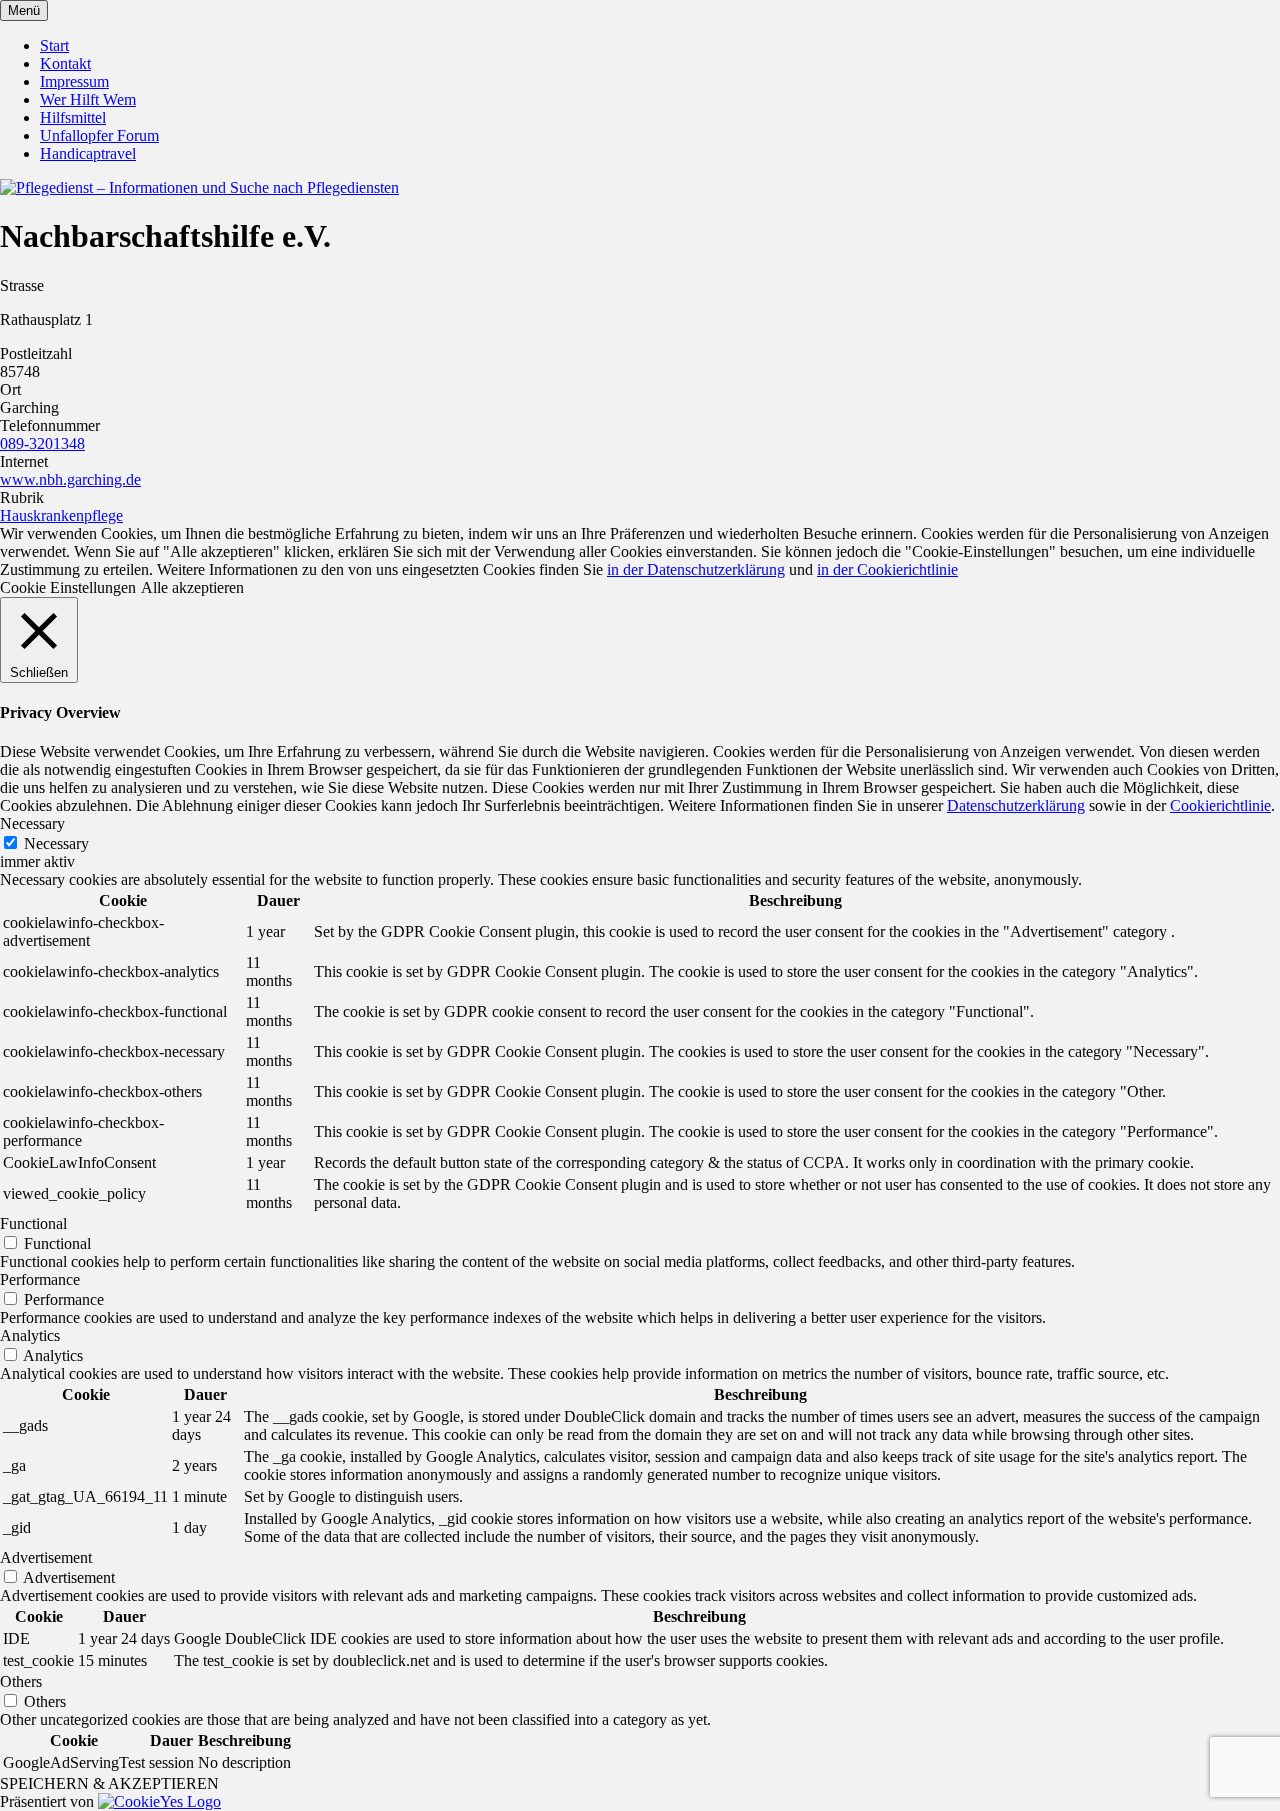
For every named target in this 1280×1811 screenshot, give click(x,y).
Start (54, 45)
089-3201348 (42, 443)
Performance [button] (40, 1279)
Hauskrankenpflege (61, 515)
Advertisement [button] (46, 1557)
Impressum (74, 81)
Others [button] (21, 1681)
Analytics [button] (30, 1335)
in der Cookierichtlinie (887, 569)
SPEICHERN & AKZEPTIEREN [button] (109, 1783)
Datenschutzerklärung (1016, 805)
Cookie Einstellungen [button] (68, 587)
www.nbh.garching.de (70, 479)
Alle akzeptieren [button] (192, 587)
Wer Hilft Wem (88, 99)
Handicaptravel (88, 153)
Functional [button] (33, 1223)
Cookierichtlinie (1220, 805)
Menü (24, 10)
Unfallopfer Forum (99, 135)
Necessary (56, 843)
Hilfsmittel (73, 117)
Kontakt (65, 63)
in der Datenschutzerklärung (696, 569)
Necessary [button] (32, 823)
